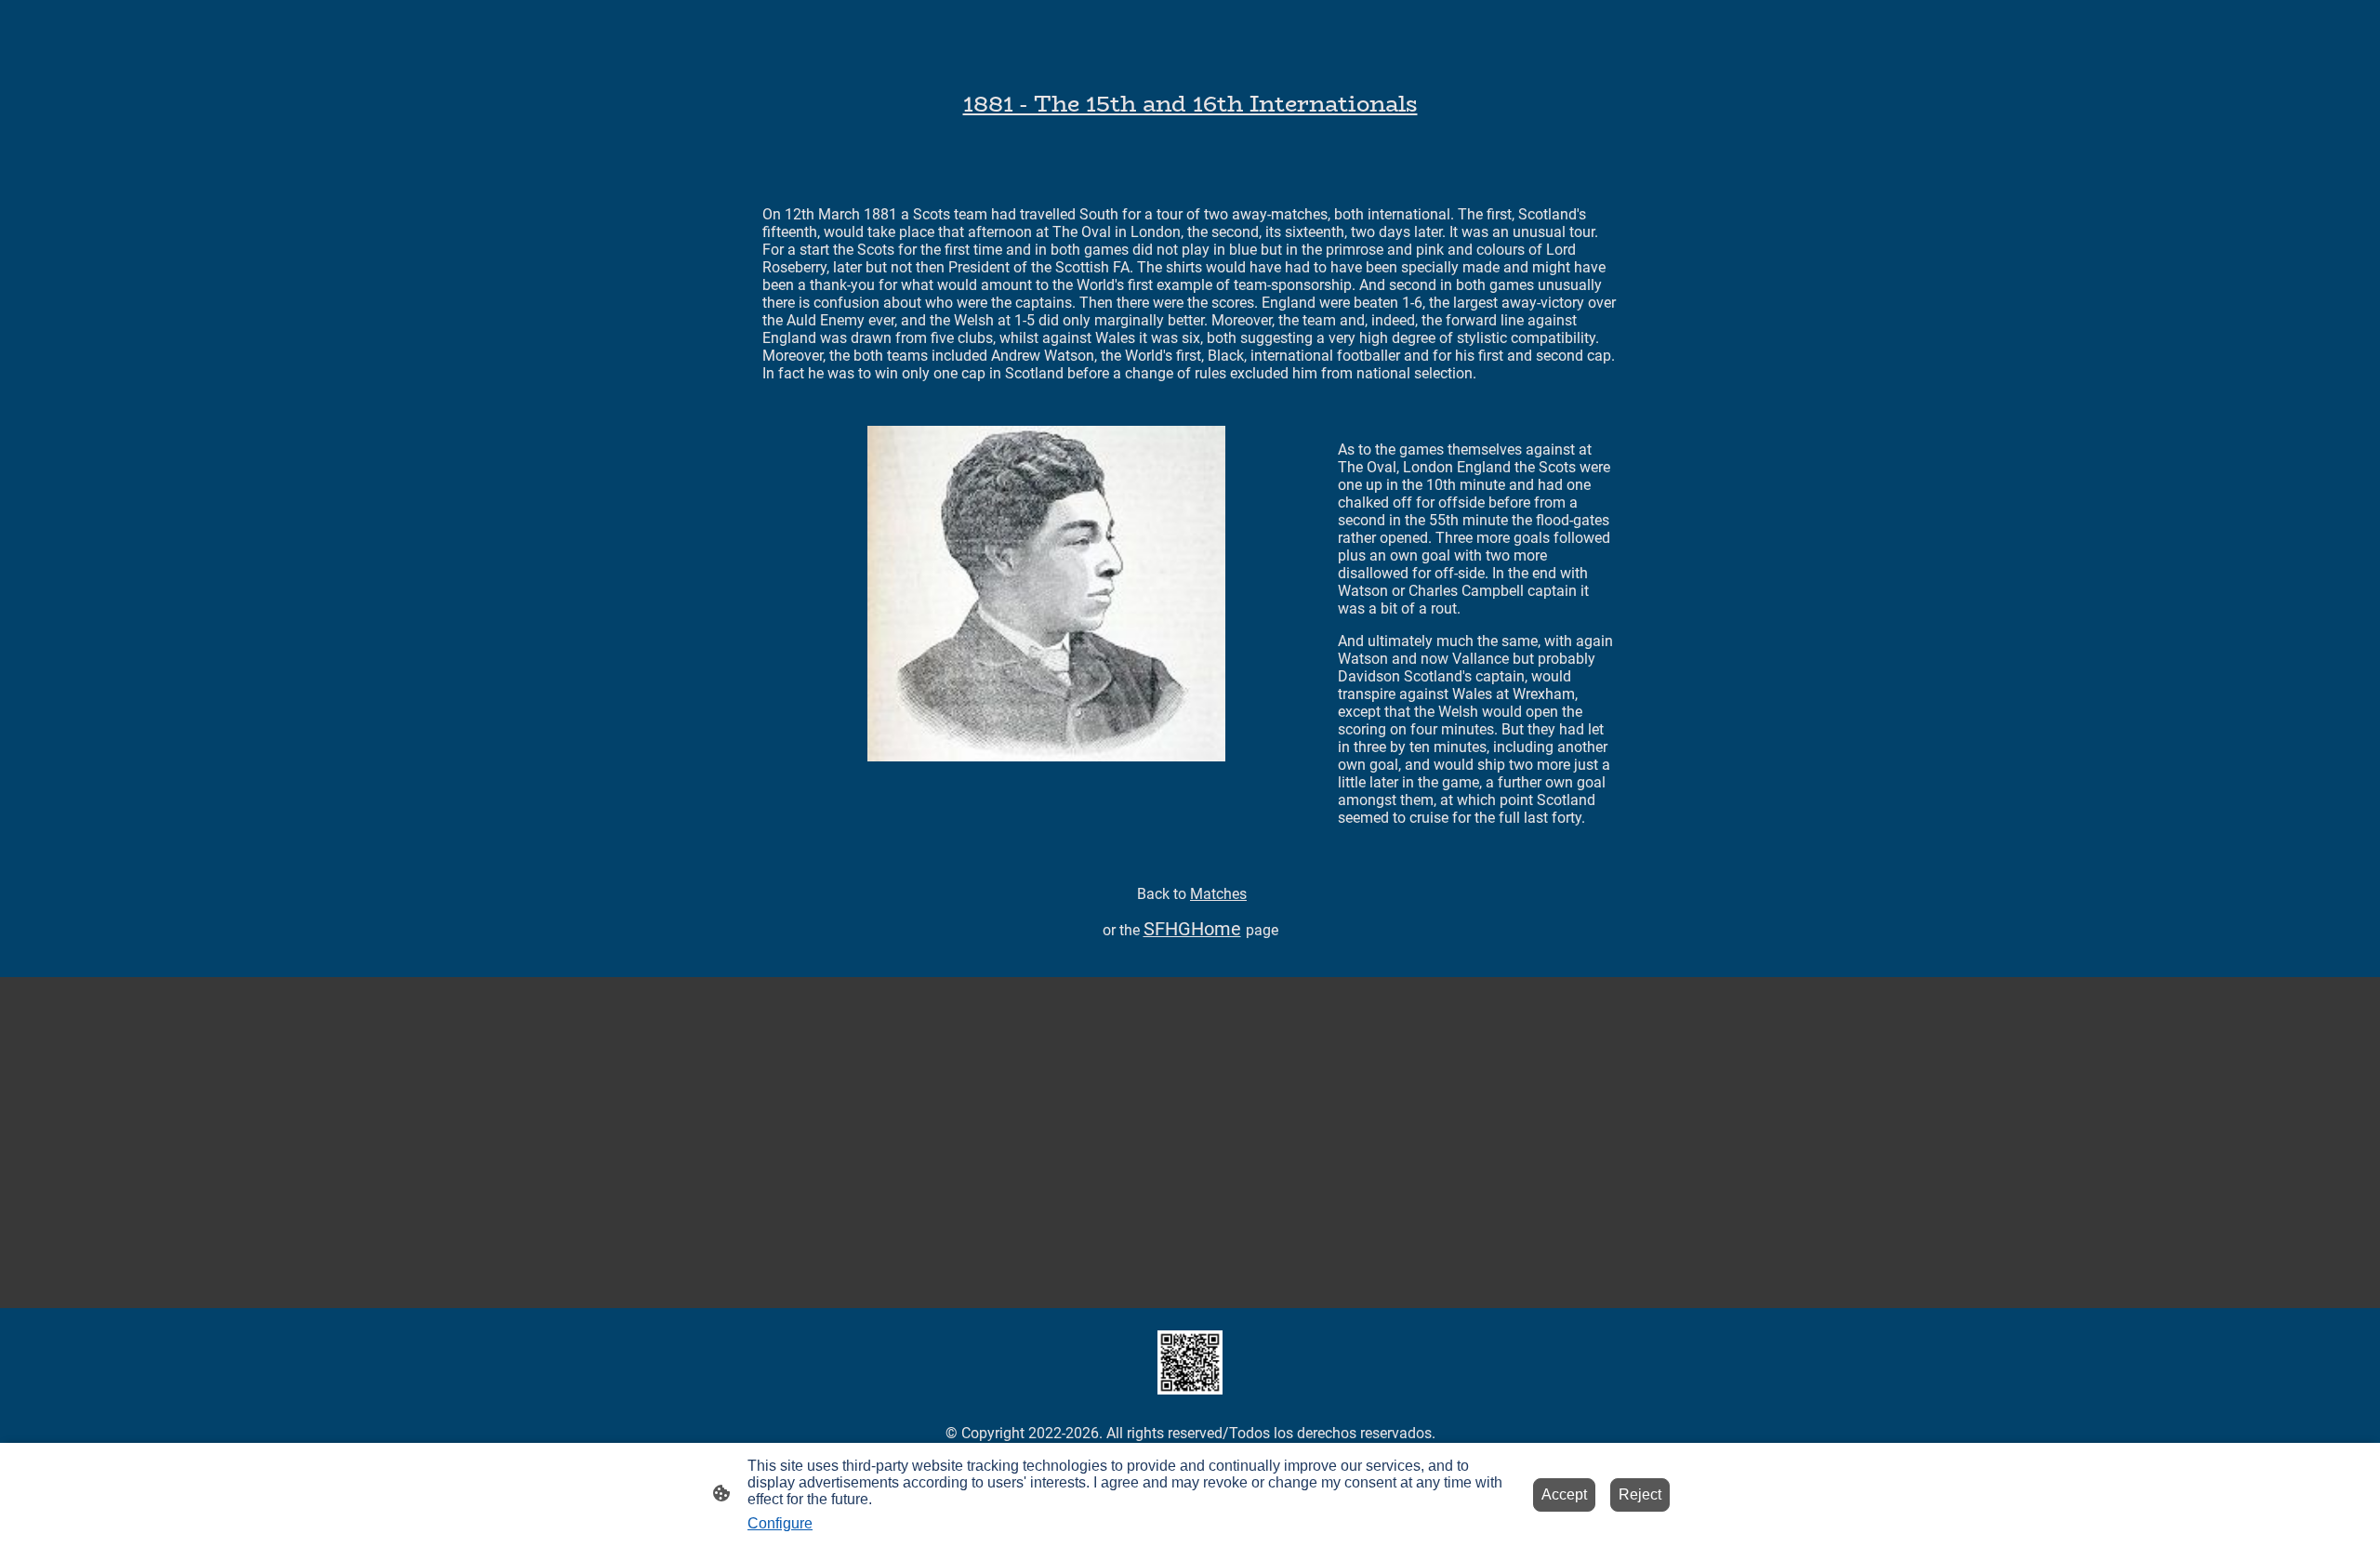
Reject (1640, 1494)
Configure (780, 1523)
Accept (1564, 1494)
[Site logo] (1190, 1362)
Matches (1218, 894)
